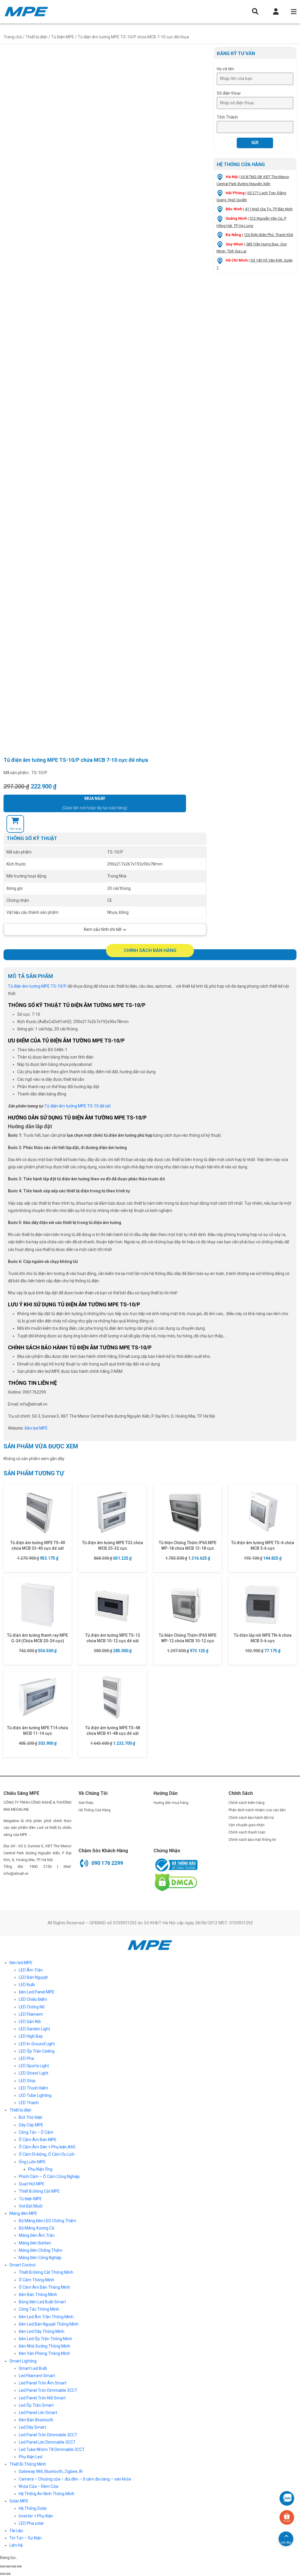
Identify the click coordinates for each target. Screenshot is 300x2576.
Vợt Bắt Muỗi (31, 2206)
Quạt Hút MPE (32, 2184)
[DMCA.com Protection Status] (175, 1882)
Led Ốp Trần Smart (36, 2405)
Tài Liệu (16, 2531)
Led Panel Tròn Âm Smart (43, 2383)
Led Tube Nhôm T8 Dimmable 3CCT (52, 2449)
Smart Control (22, 2265)
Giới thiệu (86, 1803)
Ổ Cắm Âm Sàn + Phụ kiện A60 (47, 2147)
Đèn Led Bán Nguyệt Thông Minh (49, 2324)
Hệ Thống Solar (33, 2508)
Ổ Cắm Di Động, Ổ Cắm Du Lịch (47, 2154)
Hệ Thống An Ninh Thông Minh (47, 2494)
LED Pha (26, 2058)
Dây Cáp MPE (31, 2125)
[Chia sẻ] (8, 2566)
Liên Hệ (16, 2545)
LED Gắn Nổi (30, 2022)
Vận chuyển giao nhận (247, 1825)
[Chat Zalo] (287, 2498)
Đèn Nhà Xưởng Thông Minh (45, 2346)
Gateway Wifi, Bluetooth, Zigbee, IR (51, 2471)
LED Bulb (27, 1985)
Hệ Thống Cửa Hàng (94, 1810)
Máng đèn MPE (23, 2213)
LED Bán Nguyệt (33, 1977)
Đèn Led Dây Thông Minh (42, 2331)
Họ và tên (225, 69)
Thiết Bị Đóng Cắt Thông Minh (46, 2272)
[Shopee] (287, 2517)
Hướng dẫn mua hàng (171, 1803)
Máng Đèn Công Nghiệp (40, 2258)
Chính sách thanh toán (247, 1832)
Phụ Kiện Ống (40, 2169)
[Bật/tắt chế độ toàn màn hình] (13, 2566)
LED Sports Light (34, 2066)
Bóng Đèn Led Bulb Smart (42, 2302)
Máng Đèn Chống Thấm (41, 2250)
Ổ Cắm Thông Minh (36, 2280)
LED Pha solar (31, 2523)
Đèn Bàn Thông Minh (38, 2295)
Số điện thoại (229, 93)
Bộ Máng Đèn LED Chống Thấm (47, 2221)
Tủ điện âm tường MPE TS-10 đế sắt (78, 1106)
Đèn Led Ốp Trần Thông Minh (45, 2339)
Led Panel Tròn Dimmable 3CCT (48, 2390)
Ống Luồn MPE (32, 2162)
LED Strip (27, 2081)
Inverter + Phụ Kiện (36, 2516)
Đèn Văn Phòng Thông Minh (44, 2353)
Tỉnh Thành (227, 117)
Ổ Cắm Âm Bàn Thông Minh (44, 2287)
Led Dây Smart (32, 2427)
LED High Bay (31, 2036)
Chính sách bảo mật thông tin (252, 1840)
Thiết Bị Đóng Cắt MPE (39, 2191)
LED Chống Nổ (32, 2007)
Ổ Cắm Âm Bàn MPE (38, 2140)
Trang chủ (13, 37)
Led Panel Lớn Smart (38, 2413)
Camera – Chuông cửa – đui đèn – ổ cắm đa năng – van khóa (75, 2479)
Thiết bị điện (36, 37)
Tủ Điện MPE (63, 37)
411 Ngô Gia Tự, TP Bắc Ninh (269, 209)
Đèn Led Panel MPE (37, 1992)
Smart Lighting (23, 2361)
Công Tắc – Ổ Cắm (36, 2132)
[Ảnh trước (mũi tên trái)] (2, 2574)
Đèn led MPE (21, 1963)
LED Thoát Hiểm (33, 2088)
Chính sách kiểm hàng (247, 1803)
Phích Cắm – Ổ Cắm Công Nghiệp (49, 2176)
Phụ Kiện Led (30, 2457)
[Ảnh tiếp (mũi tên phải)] (8, 2574)
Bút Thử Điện (31, 2117)
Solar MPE (19, 2501)
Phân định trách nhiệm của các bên (257, 1810)
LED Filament (31, 2014)
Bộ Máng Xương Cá (36, 2228)
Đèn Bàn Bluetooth (36, 2420)
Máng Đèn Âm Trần (37, 2235)
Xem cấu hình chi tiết (103, 929)
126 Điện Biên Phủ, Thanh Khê (268, 235)
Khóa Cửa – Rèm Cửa (39, 2486)
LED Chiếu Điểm (33, 1999)
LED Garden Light (34, 2029)
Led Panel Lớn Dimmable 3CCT (47, 2442)
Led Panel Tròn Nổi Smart (42, 2398)
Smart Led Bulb (33, 2368)
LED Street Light (34, 2073)
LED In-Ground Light (37, 2044)
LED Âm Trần (31, 1970)
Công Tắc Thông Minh (39, 2309)
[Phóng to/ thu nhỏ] (19, 2566)
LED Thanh (29, 2103)
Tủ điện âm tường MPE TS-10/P (37, 986)
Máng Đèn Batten (35, 2243)
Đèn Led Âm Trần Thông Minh (46, 2317)
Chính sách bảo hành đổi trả (251, 1818)
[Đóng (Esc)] (2, 2566)
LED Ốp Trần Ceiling (37, 2051)
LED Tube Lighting (35, 2095)
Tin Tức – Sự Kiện (25, 2538)
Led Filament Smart (37, 2376)
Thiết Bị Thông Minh (28, 2464)
